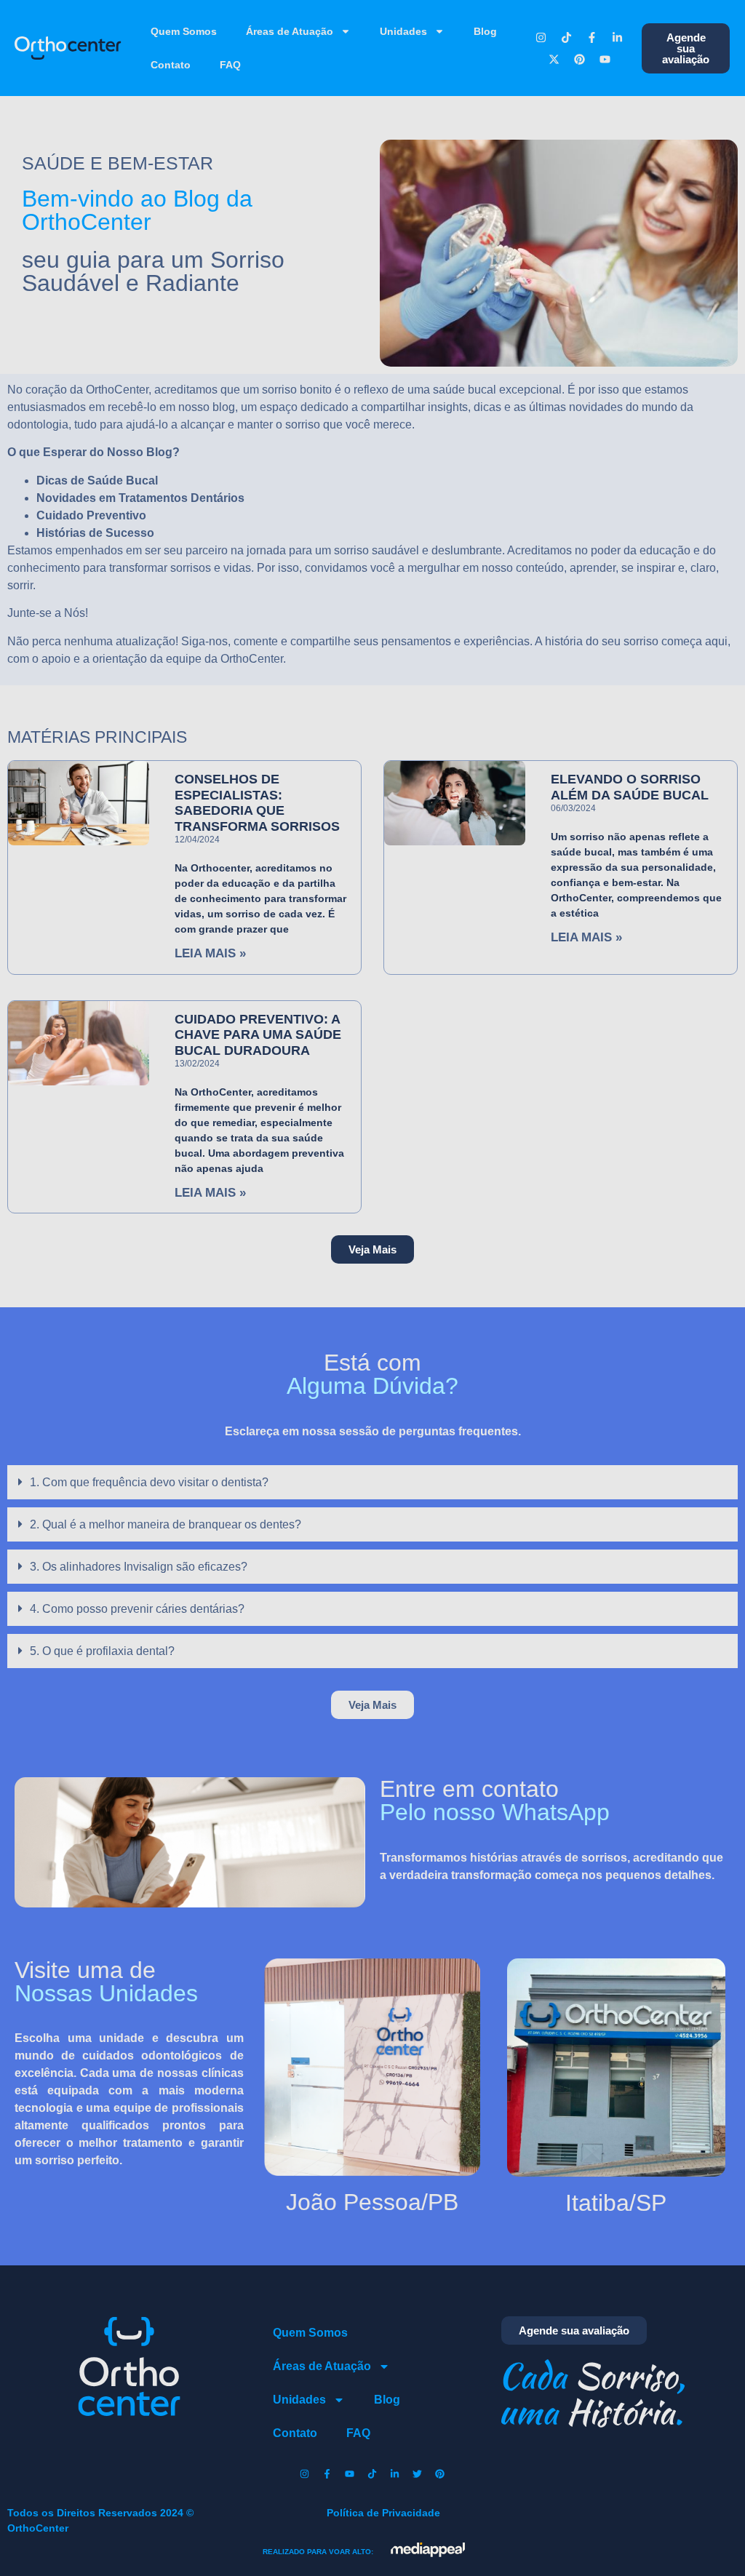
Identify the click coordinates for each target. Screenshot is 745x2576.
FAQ (230, 65)
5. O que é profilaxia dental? (102, 1651)
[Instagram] (541, 37)
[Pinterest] (579, 59)
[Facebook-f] (592, 37)
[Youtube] (605, 59)
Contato (171, 65)
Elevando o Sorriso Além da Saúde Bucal (630, 787)
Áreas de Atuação (290, 31)
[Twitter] (418, 2474)
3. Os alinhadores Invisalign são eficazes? (139, 1567)
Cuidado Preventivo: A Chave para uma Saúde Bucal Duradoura (258, 1035)
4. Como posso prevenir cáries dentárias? (137, 1609)
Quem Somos (184, 31)
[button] (372, 1249)
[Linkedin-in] (618, 37)
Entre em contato (495, 1800)
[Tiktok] (567, 37)
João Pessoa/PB (372, 2202)
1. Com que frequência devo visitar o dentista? (149, 1482)
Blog (485, 31)
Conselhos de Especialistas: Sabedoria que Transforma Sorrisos (257, 803)
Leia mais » (210, 953)
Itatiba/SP (616, 2203)
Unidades (403, 31)
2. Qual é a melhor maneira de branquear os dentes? (166, 1524)
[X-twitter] (554, 59)
